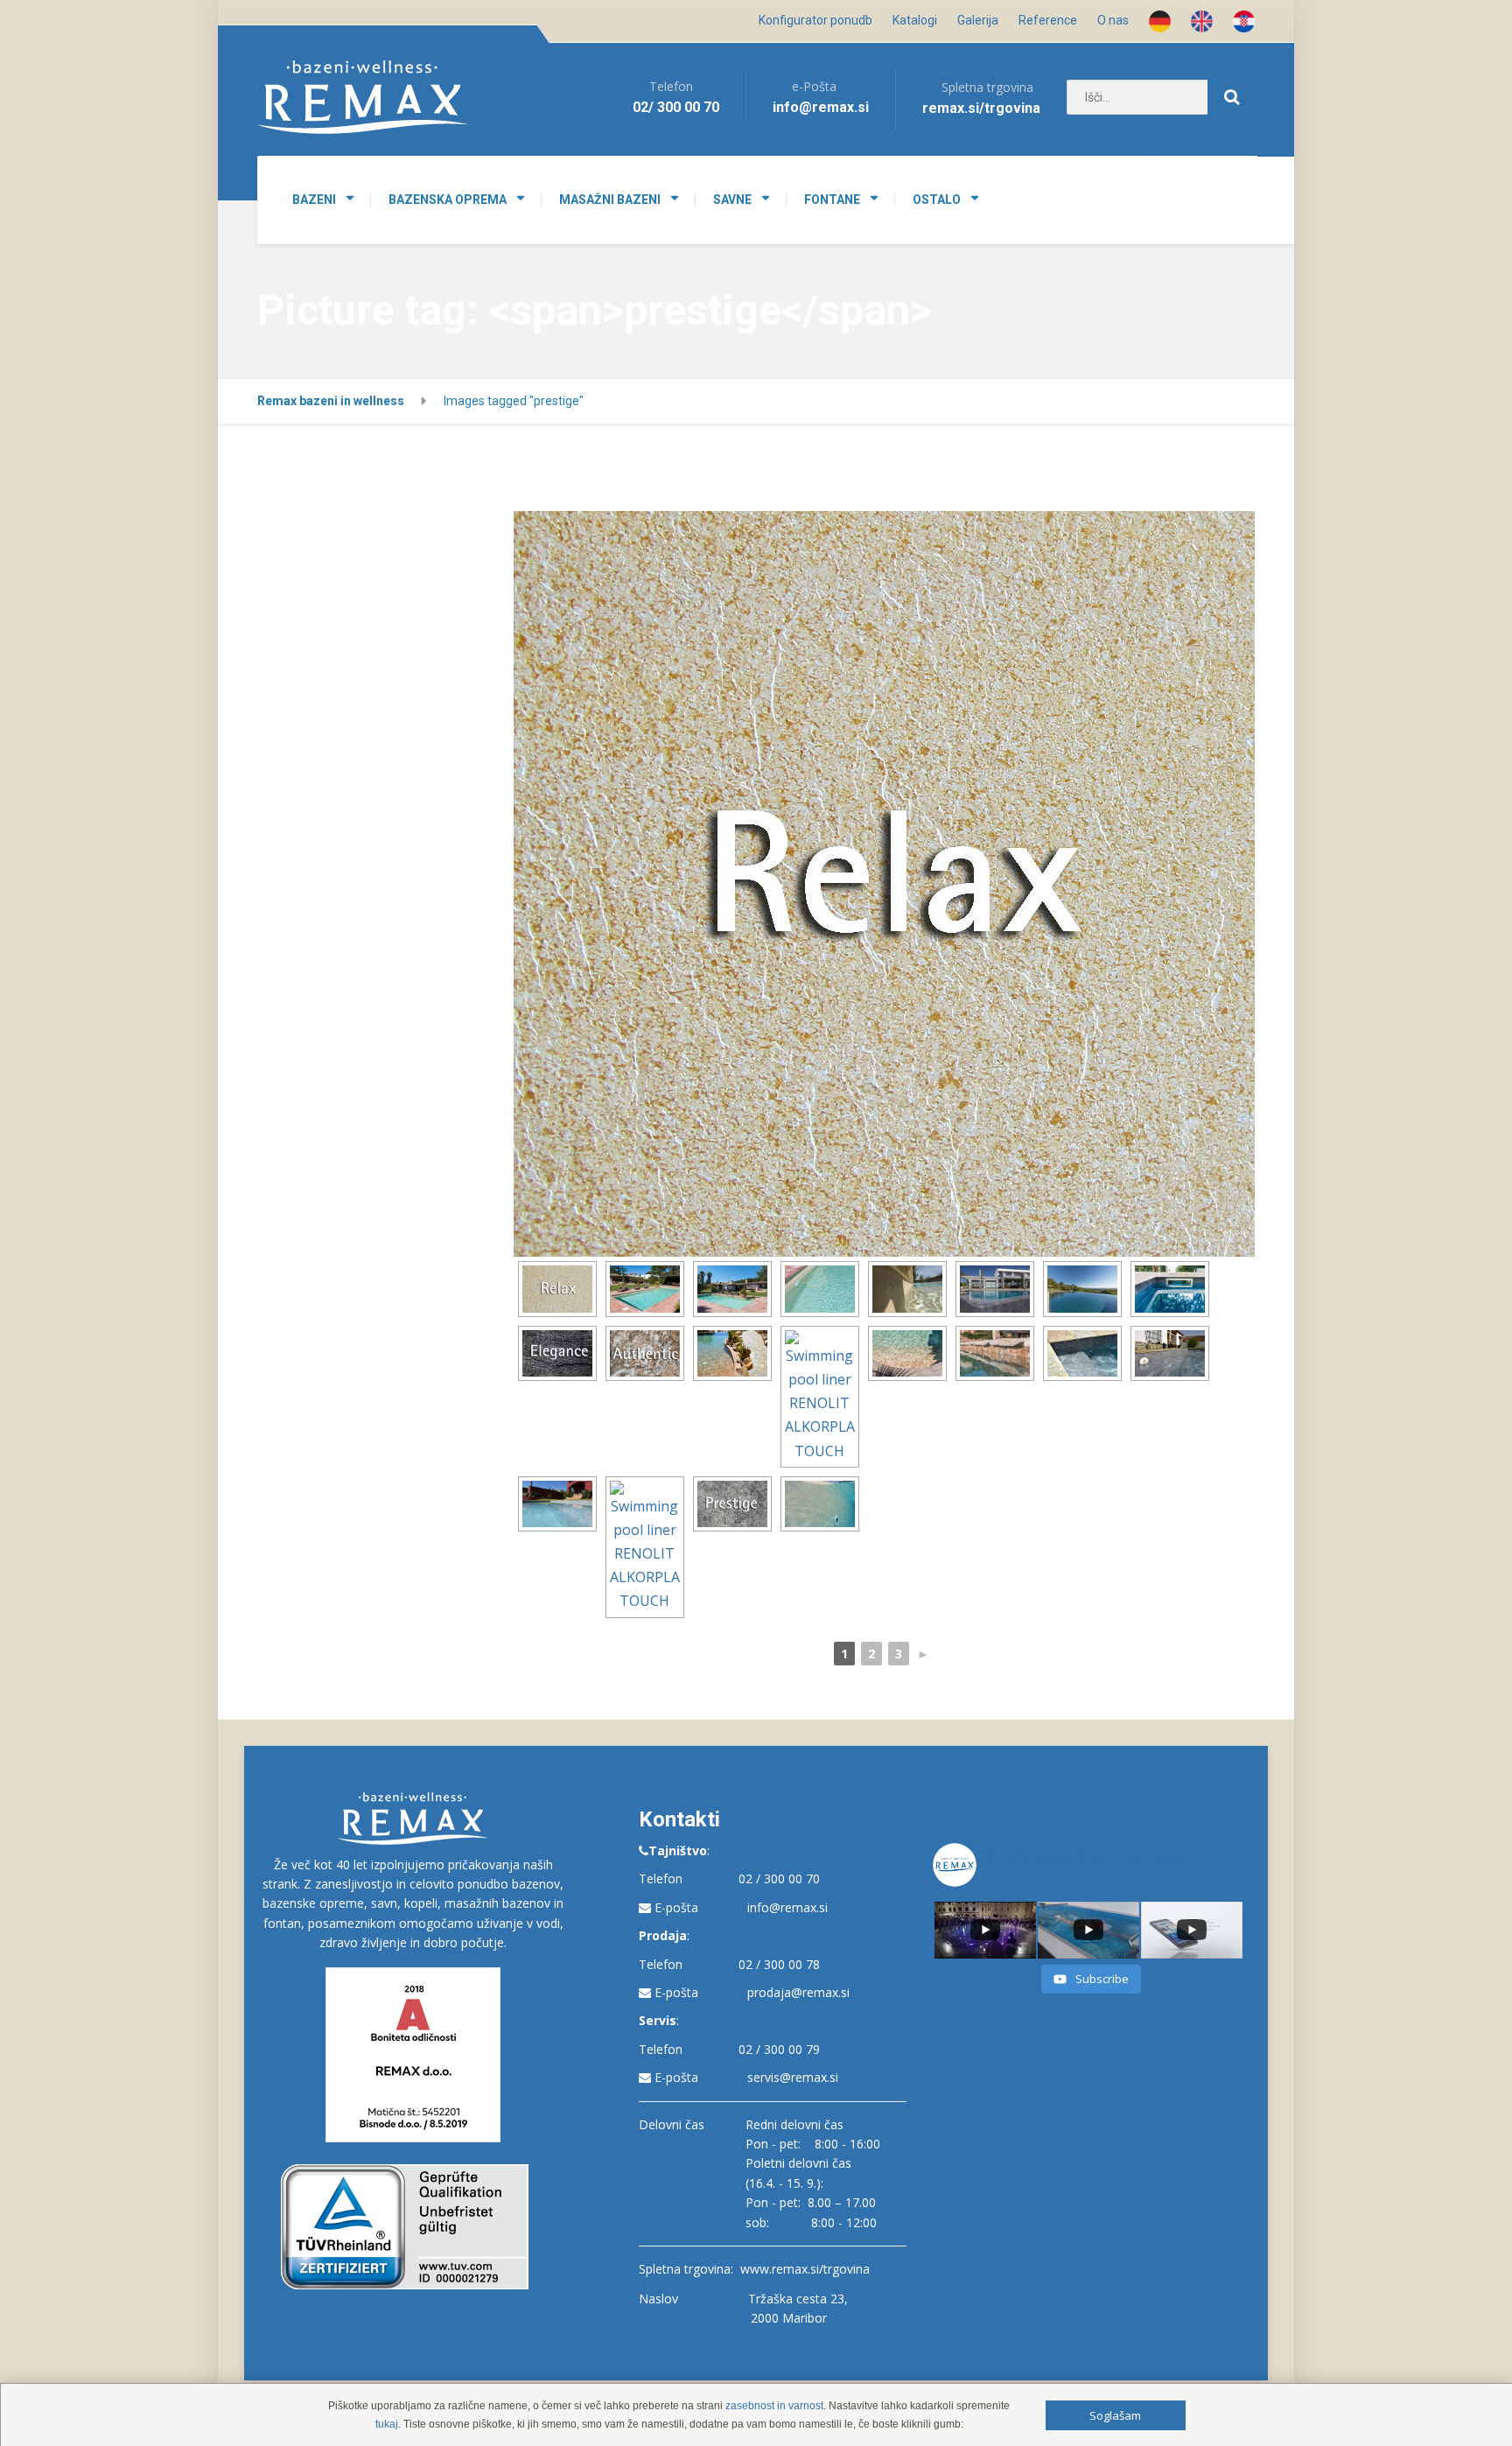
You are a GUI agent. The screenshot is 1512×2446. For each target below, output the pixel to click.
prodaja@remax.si (798, 1992)
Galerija (978, 20)
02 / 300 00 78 (779, 1964)
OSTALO (937, 200)
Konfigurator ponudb (815, 20)
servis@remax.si (793, 2077)
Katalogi (915, 20)
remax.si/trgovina (981, 108)
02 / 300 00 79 (779, 2049)
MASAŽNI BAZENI (610, 200)
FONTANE (832, 200)
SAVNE (732, 200)
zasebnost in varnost (774, 2406)
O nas (1113, 20)
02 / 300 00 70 (779, 1878)
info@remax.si (787, 1907)
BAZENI (314, 200)
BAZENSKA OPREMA (448, 200)
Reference (1048, 20)
